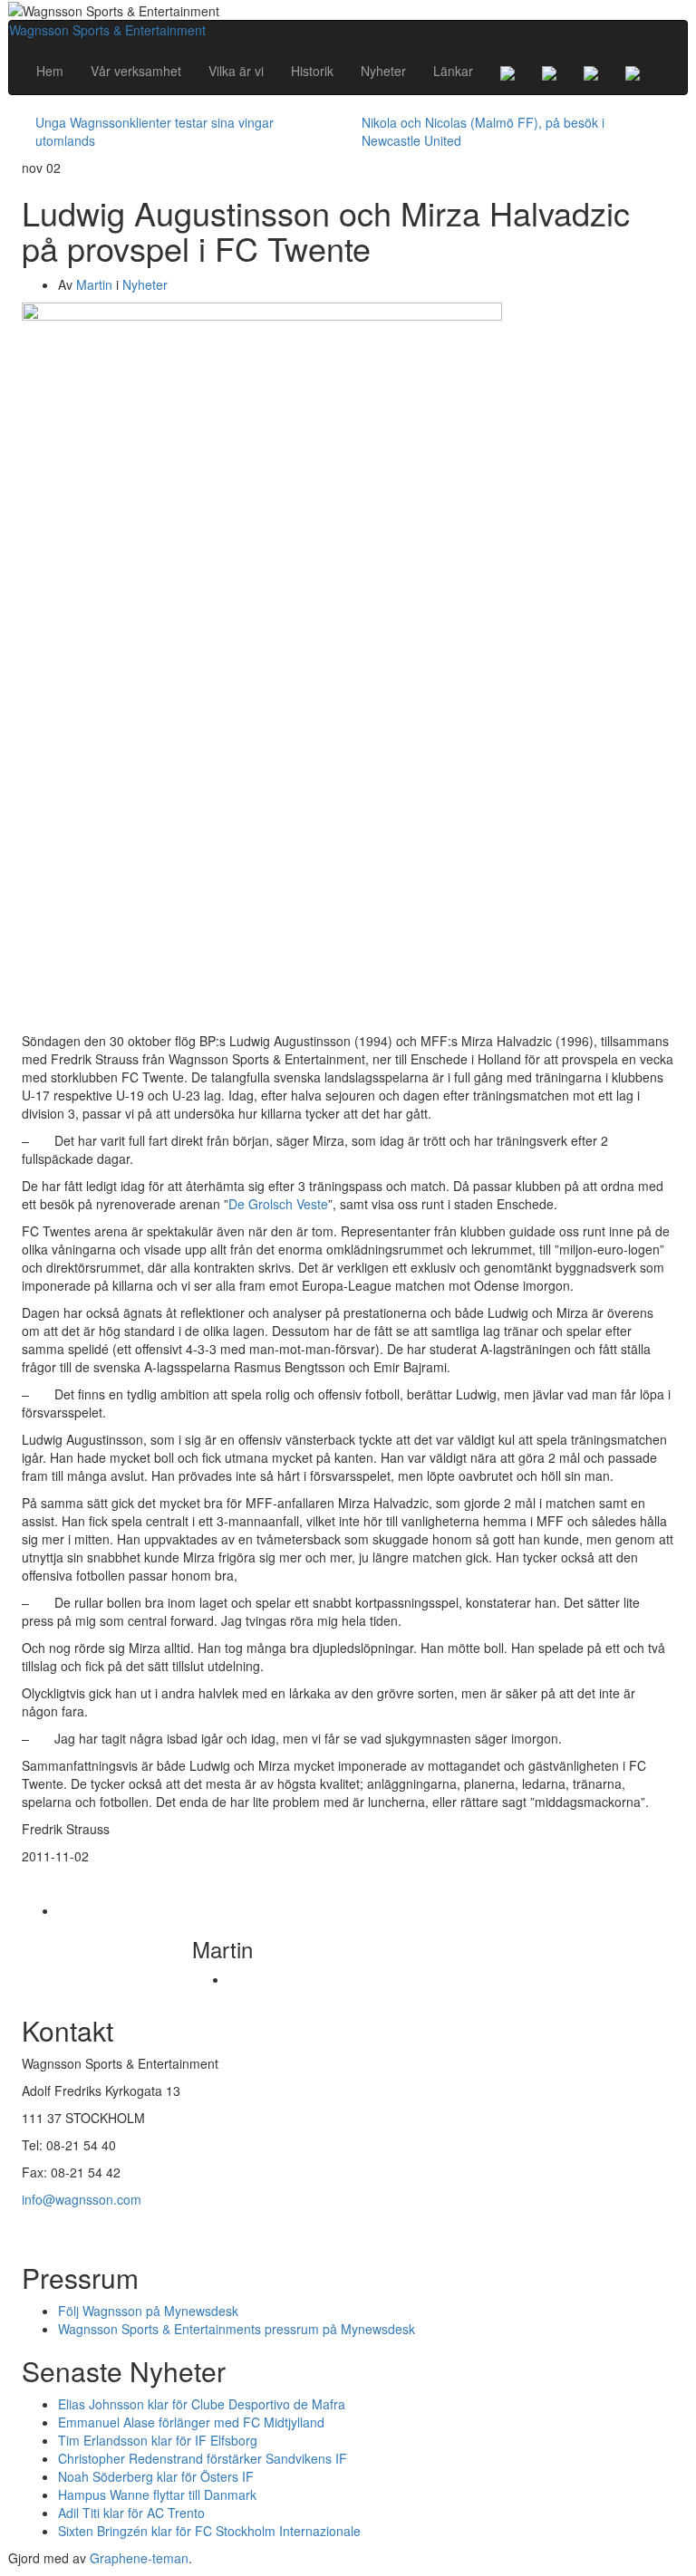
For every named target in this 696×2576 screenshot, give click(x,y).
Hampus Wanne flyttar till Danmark (157, 2494)
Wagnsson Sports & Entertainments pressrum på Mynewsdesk (237, 2329)
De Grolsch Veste (278, 1204)
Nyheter (383, 71)
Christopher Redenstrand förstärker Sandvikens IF (203, 2458)
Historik (312, 71)
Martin (94, 284)
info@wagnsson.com (82, 2199)
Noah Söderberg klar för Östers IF (156, 2476)
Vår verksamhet (136, 71)
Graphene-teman (139, 2558)
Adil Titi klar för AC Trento (131, 2513)
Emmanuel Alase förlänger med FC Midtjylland (191, 2422)
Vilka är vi (236, 71)
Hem (50, 71)
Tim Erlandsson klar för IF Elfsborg (158, 2440)
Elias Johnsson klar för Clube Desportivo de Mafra (202, 2404)
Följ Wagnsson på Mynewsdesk (148, 2311)
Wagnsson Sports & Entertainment (107, 30)
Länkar (453, 71)
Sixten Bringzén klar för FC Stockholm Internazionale (209, 2531)
